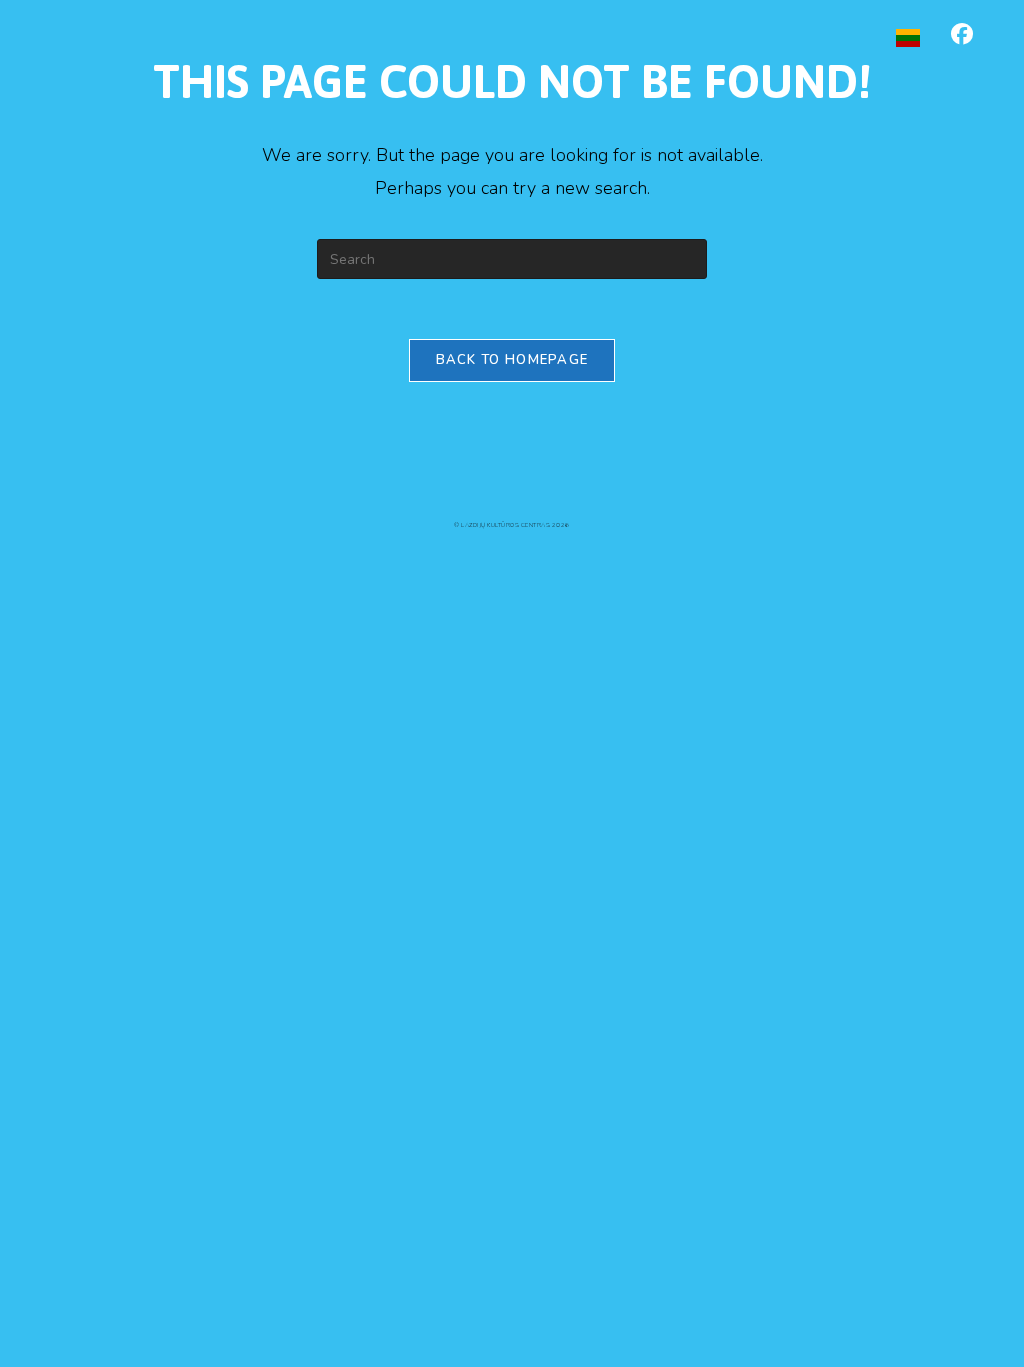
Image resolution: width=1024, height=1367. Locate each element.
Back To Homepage (512, 360)
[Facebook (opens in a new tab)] (962, 34)
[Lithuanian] (908, 37)
